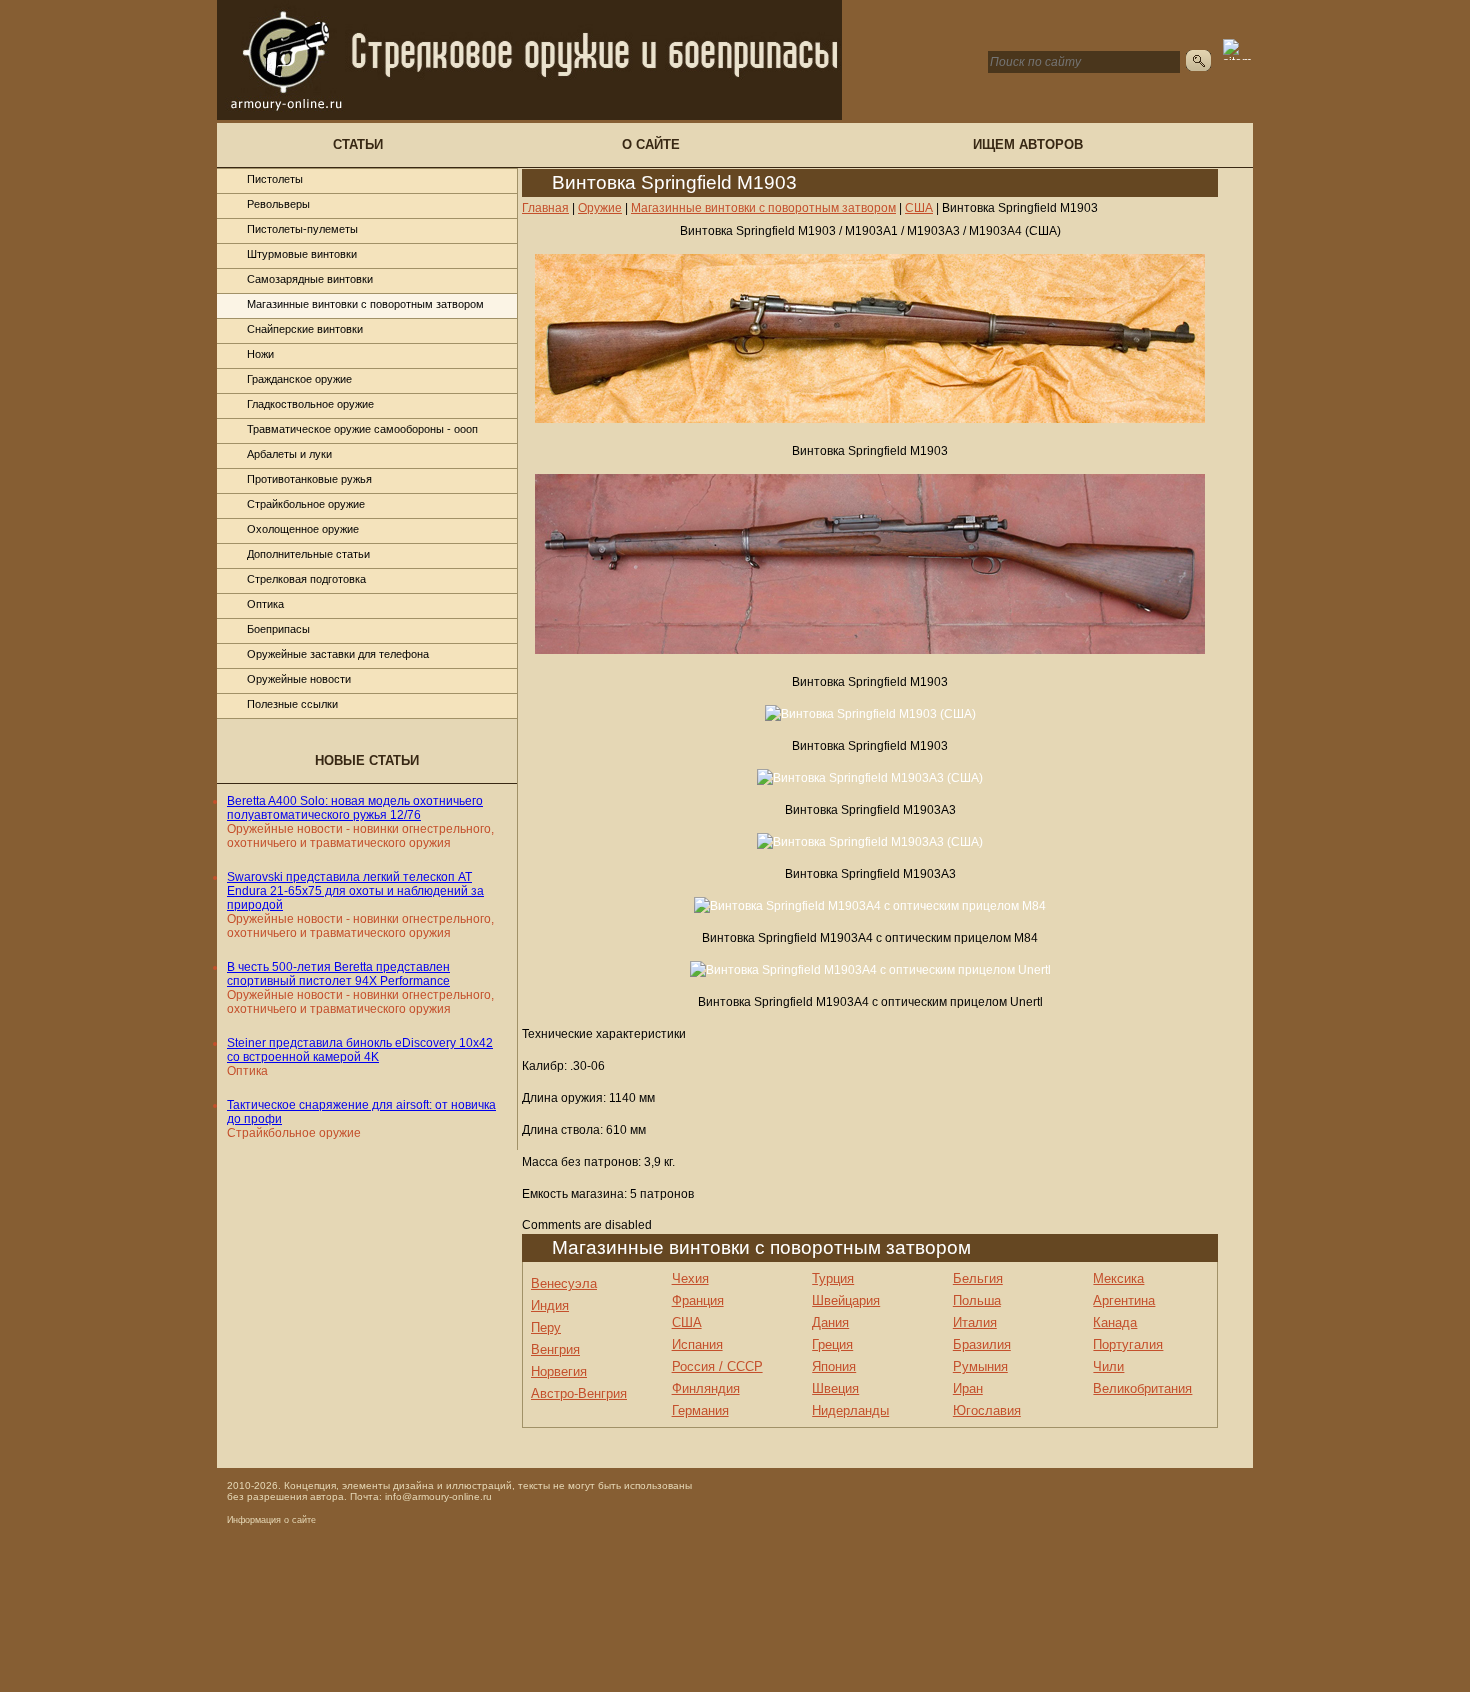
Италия (975, 1322)
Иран (968, 1388)
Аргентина (1124, 1300)
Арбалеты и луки (289, 454)
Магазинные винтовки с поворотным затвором (365, 304)
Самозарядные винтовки (310, 279)
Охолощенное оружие (303, 529)
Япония (834, 1366)
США (687, 1322)
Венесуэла (564, 1283)
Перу (546, 1327)
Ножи (260, 354)
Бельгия (978, 1278)
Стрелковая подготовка (306, 579)
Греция (832, 1344)
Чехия (690, 1278)
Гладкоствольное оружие (310, 404)
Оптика (265, 604)
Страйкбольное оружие (306, 504)
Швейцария (846, 1300)
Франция (698, 1300)
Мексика (1118, 1278)
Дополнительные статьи (308, 554)
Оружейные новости (299, 679)
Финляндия (706, 1388)
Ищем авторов (1028, 144)
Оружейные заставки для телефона (338, 654)
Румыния (980, 1366)
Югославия (987, 1410)
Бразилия (982, 1344)
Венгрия (555, 1349)
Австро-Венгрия (579, 1393)
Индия (550, 1305)
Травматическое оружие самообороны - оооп (362, 429)
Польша (977, 1300)
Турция (833, 1278)
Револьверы (278, 204)
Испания (697, 1344)
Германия (700, 1410)
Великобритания (1142, 1388)
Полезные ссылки (292, 704)
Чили (1108, 1366)
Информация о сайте (271, 1520)
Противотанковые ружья (309, 479)
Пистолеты (275, 179)
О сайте (651, 144)
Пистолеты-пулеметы (302, 229)
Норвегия (559, 1371)
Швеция (835, 1388)
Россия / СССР (717, 1366)
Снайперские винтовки (305, 329)
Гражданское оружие (299, 379)
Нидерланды (850, 1410)
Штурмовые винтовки (302, 254)
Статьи (358, 144)
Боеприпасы (278, 629)
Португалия (1128, 1344)
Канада (1115, 1322)
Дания (830, 1322)
